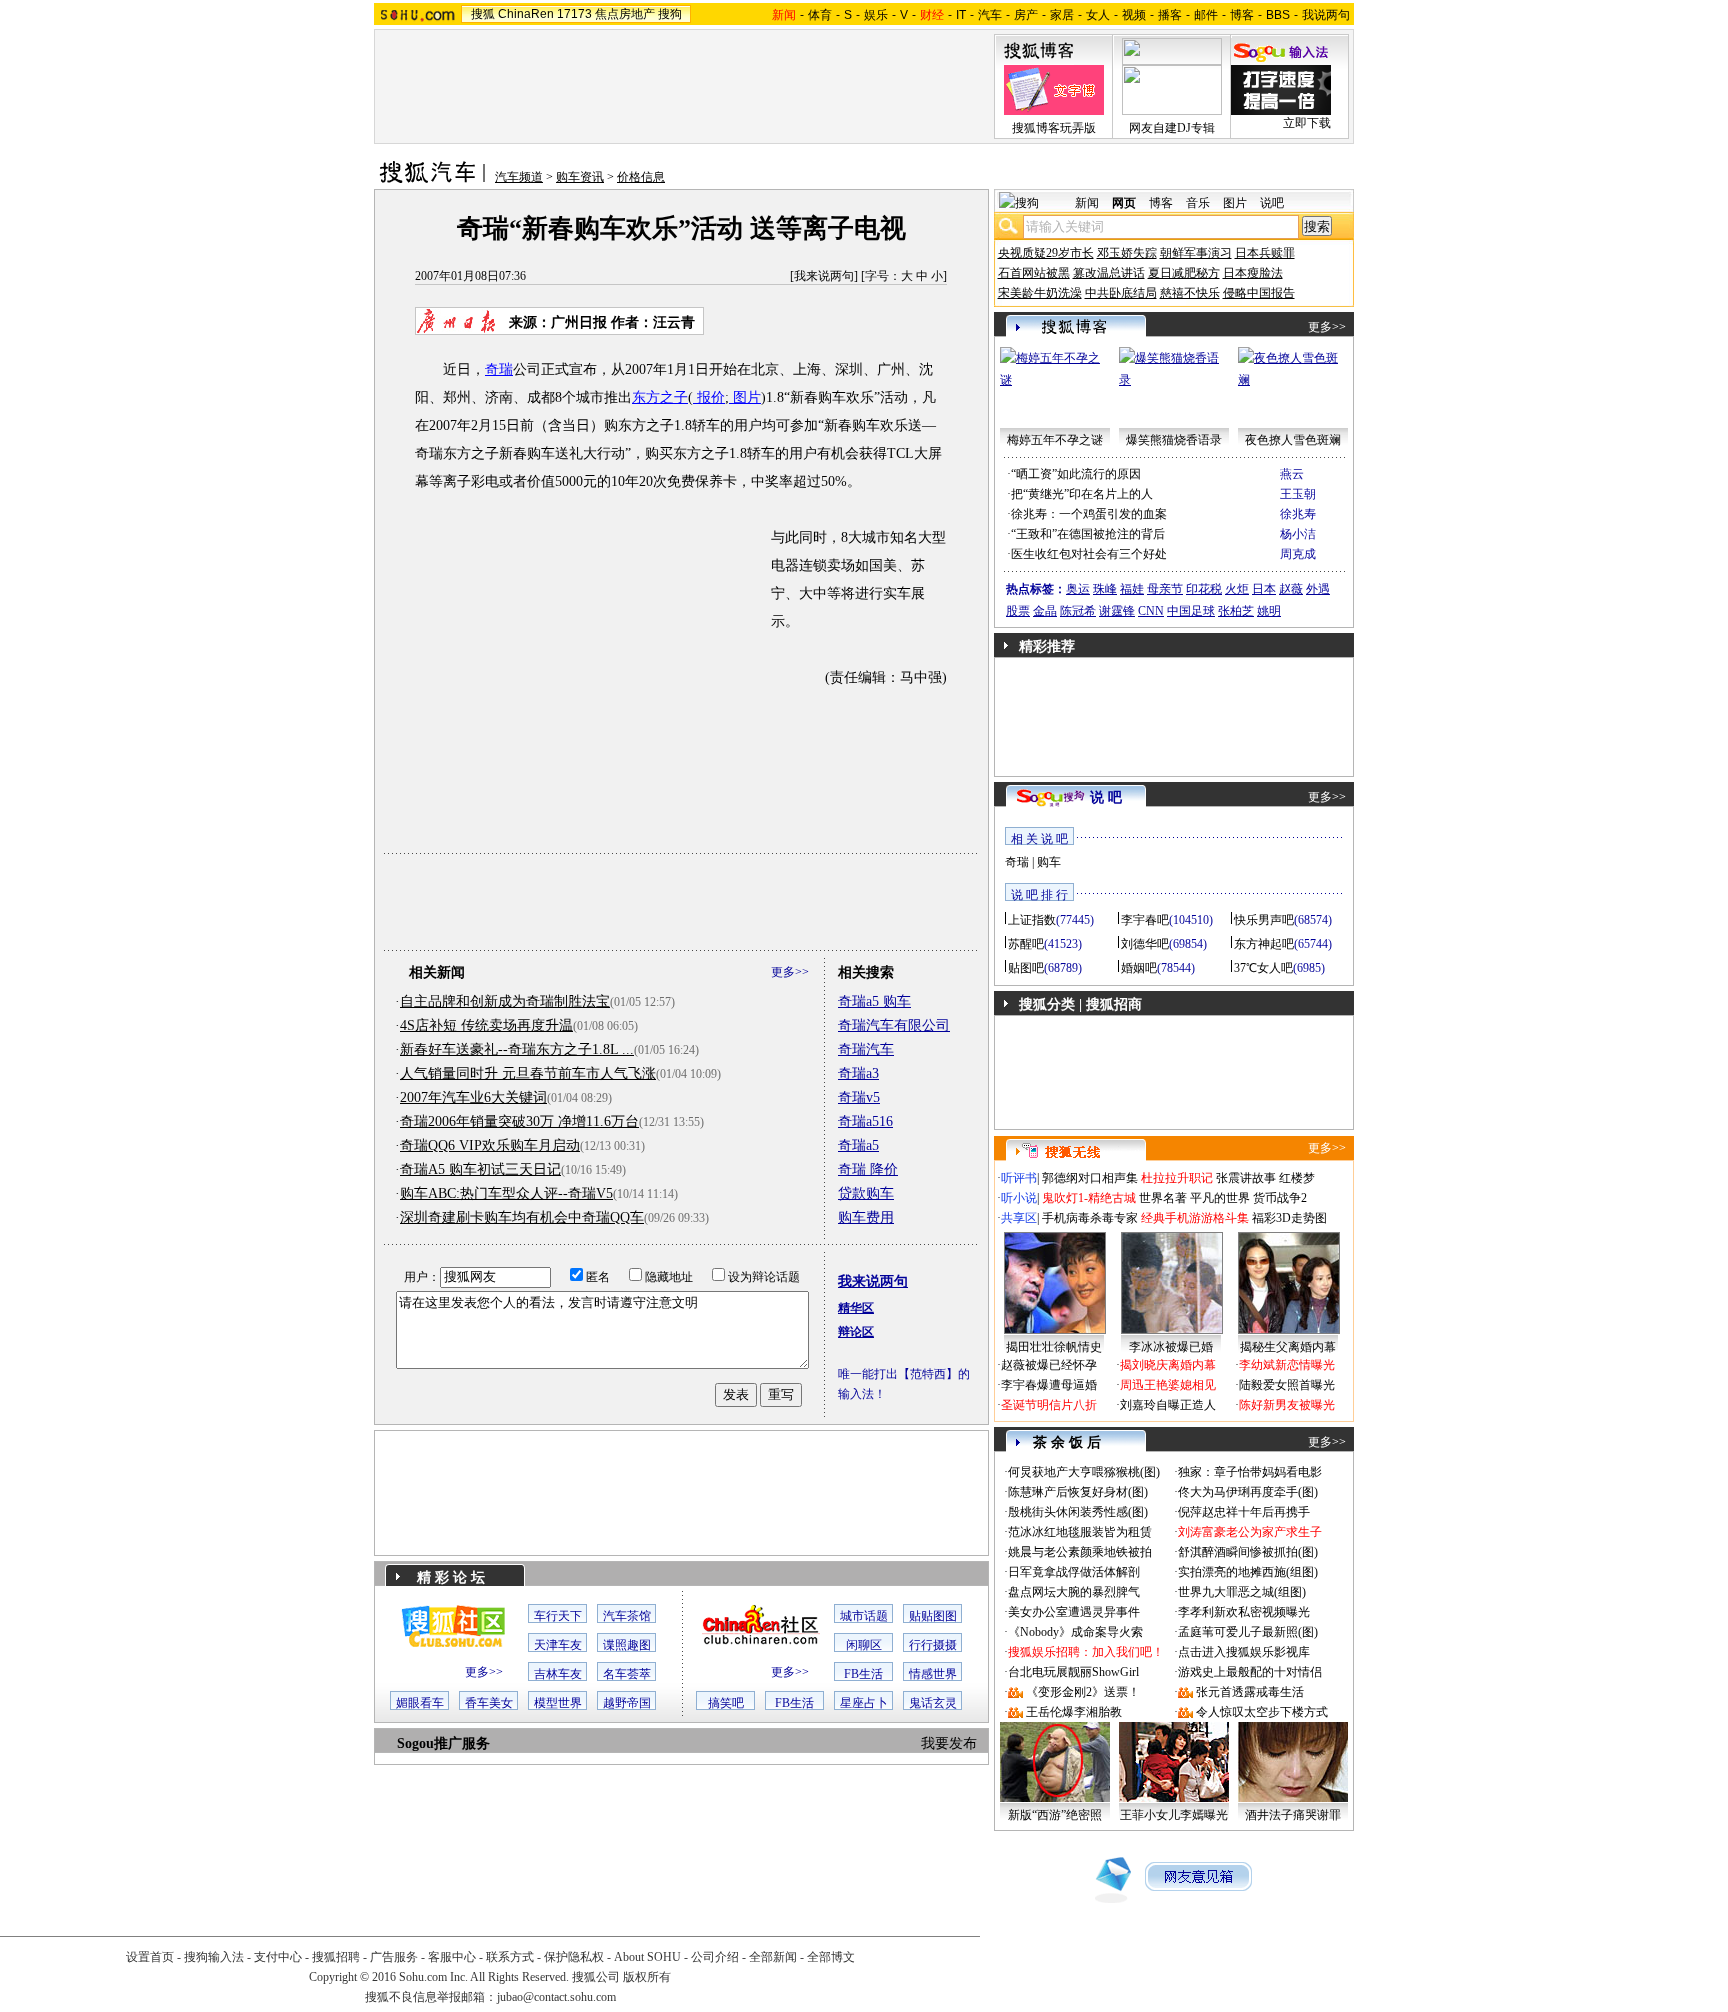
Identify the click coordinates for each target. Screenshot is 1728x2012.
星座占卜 (864, 1703)
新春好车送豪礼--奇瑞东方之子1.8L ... (517, 1049)
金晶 (1045, 611)
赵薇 (1291, 589)
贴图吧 (1026, 968)
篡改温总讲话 (1109, 273)
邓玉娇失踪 (1127, 253)
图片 (745, 397)
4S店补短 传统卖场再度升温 (486, 1025)
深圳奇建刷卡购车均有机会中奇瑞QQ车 (522, 1217)
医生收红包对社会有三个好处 (1089, 554)
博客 (1242, 15)
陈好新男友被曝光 (1287, 1405)
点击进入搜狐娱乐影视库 (1244, 1652)
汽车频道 (519, 177)
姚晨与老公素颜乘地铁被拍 (1080, 1552)
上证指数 (1032, 920)
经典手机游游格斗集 (1195, 1218)
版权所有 (647, 1977)
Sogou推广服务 (443, 1743)
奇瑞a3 (858, 1073)
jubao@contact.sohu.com (556, 1997)
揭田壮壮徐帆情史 (1054, 1347)
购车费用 (866, 1217)
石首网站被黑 (1034, 273)
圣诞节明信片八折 (1049, 1405)
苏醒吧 (1026, 944)
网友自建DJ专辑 (1172, 128)
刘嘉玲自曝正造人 (1168, 1405)
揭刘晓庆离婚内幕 (1168, 1365)
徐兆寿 (1298, 514)
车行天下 (558, 1616)
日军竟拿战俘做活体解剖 (1074, 1572)
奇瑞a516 (865, 1121)
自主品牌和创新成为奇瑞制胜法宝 (505, 1001)
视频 (1134, 15)
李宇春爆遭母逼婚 (1049, 1385)
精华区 (856, 1308)
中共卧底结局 (1121, 293)
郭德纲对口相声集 (1090, 1178)
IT (961, 15)
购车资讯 (580, 177)
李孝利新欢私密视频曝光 (1244, 1612)
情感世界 (933, 1674)
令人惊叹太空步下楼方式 (1262, 1712)
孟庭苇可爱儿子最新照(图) (1248, 1632)
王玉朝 (1298, 494)
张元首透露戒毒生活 (1250, 1692)
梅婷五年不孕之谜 (1055, 440)
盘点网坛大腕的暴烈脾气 (1074, 1592)
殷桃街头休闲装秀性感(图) (1078, 1512)
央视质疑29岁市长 (1046, 253)
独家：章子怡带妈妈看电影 (1250, 1472)
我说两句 (1326, 15)
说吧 (1272, 203)
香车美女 (489, 1703)
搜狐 (483, 14)
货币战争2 (1280, 1198)
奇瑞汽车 (866, 1049)
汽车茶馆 (627, 1616)
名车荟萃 (627, 1674)
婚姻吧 (1139, 968)
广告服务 (394, 1957)
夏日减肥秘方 (1184, 273)
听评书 (1019, 1178)
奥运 (1078, 589)
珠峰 (1105, 589)
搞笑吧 (726, 1703)
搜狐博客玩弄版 (1054, 128)
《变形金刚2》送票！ (1083, 1692)
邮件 (1206, 15)
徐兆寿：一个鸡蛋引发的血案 (1089, 514)
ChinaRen (526, 14)
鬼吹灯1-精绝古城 (1089, 1198)
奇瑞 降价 (868, 1169)
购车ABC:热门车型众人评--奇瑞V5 (506, 1193)
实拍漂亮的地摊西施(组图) (1248, 1572)
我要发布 (949, 1743)
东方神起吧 (1264, 944)
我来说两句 (824, 276)
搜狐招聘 (336, 1957)
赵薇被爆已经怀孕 (1049, 1365)
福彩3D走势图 (1289, 1218)
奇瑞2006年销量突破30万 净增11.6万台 (519, 1121)
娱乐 (876, 15)
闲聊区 (864, 1645)
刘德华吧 (1145, 944)
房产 (1026, 15)
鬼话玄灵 (933, 1703)
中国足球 (1191, 611)
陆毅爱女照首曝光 (1287, 1385)
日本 (1264, 589)
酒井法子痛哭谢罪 (1293, 1815)
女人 (1098, 15)
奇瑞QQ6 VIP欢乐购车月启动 (490, 1145)
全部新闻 (773, 1957)
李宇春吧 (1145, 920)
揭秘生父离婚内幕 (1288, 1347)
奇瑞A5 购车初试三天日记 (480, 1169)
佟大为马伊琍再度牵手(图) (1248, 1492)
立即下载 (1307, 123)
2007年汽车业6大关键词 (473, 1097)
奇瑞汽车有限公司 (894, 1025)
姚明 (1269, 611)
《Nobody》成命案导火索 (1075, 1632)
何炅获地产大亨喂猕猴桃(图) (1084, 1472)
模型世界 (558, 1703)
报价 (709, 397)
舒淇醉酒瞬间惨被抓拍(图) (1248, 1552)
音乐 (1198, 203)
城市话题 (864, 1616)
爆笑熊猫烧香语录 (1174, 440)
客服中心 (452, 1957)
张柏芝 (1236, 611)
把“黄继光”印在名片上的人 (1082, 494)
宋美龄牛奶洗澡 (1040, 293)
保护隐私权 (574, 1957)
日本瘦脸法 (1253, 273)
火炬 (1237, 589)
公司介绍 (715, 1957)
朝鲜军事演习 (1196, 253)
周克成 (1298, 554)
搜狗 (670, 14)
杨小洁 (1298, 534)
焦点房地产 (625, 14)
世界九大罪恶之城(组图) (1242, 1592)
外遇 (1318, 589)
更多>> (790, 972)
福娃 (1132, 589)
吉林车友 (558, 1674)
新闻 (1087, 203)
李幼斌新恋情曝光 (1287, 1365)
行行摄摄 (933, 1645)
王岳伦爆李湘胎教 (1074, 1712)
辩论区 (856, 1332)
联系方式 (510, 1957)
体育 (820, 15)
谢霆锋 (1117, 611)
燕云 (1292, 474)
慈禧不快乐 (1190, 293)
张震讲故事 (1246, 1178)
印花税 (1204, 589)
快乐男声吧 (1264, 920)
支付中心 (278, 1957)
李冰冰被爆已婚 (1171, 1347)
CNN (1151, 611)
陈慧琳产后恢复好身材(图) (1078, 1492)
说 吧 (1106, 797)
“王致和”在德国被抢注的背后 (1088, 534)
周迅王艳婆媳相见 (1168, 1385)
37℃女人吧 (1263, 968)
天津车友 (558, 1645)
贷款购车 (866, 1193)
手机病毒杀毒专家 (1090, 1218)
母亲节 (1165, 589)
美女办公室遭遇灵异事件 (1074, 1612)
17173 (574, 14)
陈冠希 (1078, 611)
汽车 (990, 15)
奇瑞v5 (859, 1097)
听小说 (1019, 1198)
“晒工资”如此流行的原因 (1076, 474)
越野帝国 (627, 1703)
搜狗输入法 (214, 1957)
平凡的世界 (1220, 1198)
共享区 (1019, 1218)
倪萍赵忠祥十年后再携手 (1244, 1512)
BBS (1278, 15)
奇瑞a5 (858, 1145)
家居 (1062, 15)
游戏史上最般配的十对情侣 (1250, 1672)
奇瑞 (499, 369)
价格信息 (641, 177)
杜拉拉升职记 (1177, 1178)
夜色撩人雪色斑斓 (1293, 440)
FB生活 (863, 1674)
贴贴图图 (933, 1616)
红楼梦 (1297, 1178)
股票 (1018, 611)
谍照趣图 (627, 1645)
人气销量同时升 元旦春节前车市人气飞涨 (528, 1073)
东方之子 (660, 397)
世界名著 (1163, 1198)
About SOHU (647, 1957)
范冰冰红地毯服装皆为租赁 (1080, 1532)
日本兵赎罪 (1265, 253)
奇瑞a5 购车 (874, 1001)
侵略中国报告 (1259, 293)
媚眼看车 (420, 1703)
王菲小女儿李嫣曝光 (1174, 1815)
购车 (1049, 862)
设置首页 (150, 1957)
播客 (1170, 15)
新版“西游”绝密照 (1055, 1815)
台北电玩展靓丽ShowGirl (1073, 1672)
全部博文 (831, 1957)
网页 (1124, 203)
